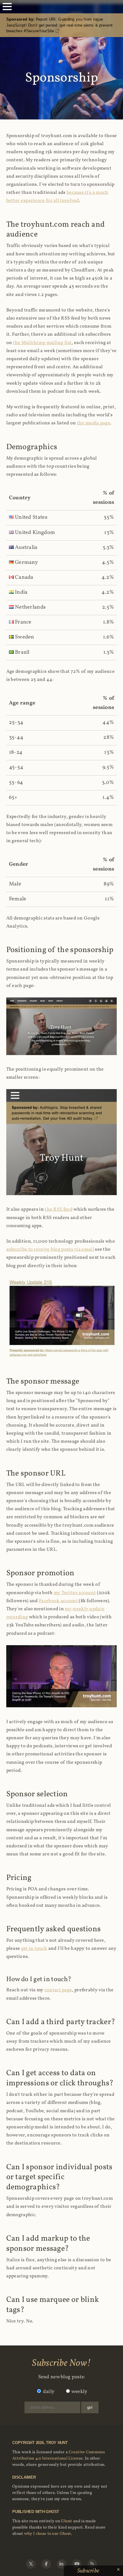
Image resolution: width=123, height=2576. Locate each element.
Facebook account (58, 1601)
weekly (79, 2392)
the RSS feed (59, 1209)
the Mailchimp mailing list (43, 343)
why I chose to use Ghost (47, 2534)
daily (49, 2392)
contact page (58, 1990)
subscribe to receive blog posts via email (50, 1249)
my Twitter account (75, 1593)
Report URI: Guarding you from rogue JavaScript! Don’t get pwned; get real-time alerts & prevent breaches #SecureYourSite (60, 25)
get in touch (34, 1949)
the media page (94, 423)
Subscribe (89, 2571)
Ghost (67, 2521)
